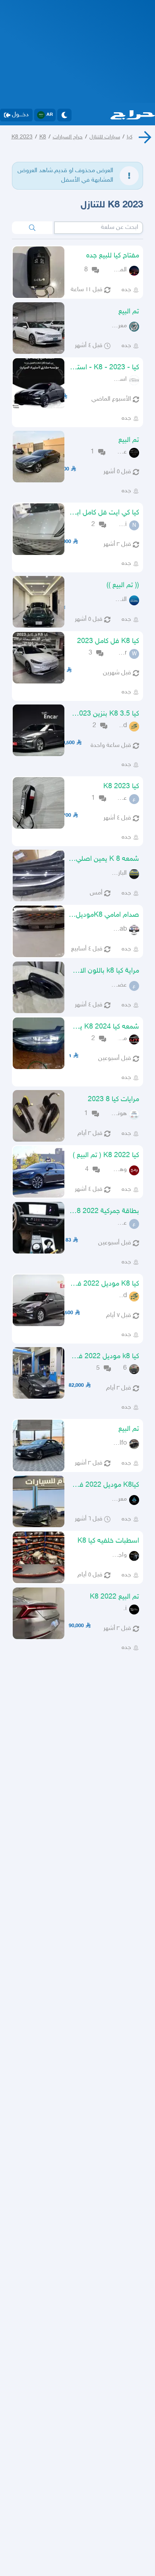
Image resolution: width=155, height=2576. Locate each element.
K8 (43, 137)
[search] (32, 228)
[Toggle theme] (64, 115)
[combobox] (99, 228)
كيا (130, 137)
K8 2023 (22, 137)
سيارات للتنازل (105, 137)
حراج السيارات (68, 137)
